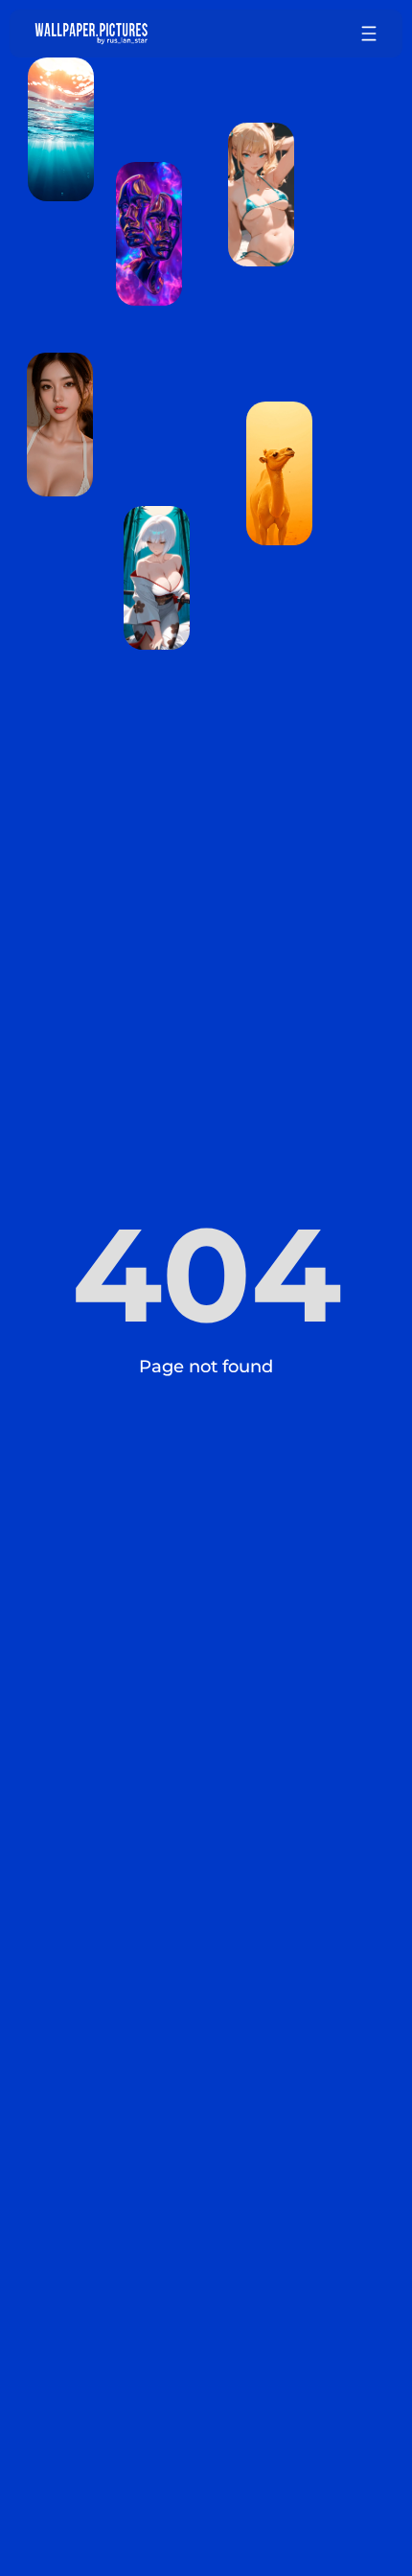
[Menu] (369, 34)
